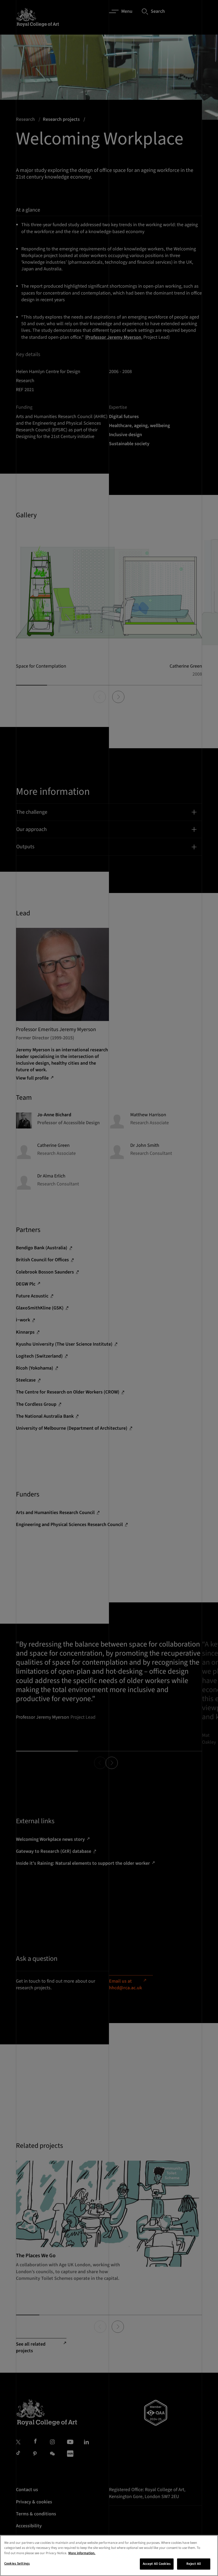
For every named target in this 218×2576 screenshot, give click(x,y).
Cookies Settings (17, 2563)
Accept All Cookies (157, 2564)
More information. (82, 2553)
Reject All (194, 2564)
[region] (109, 2556)
